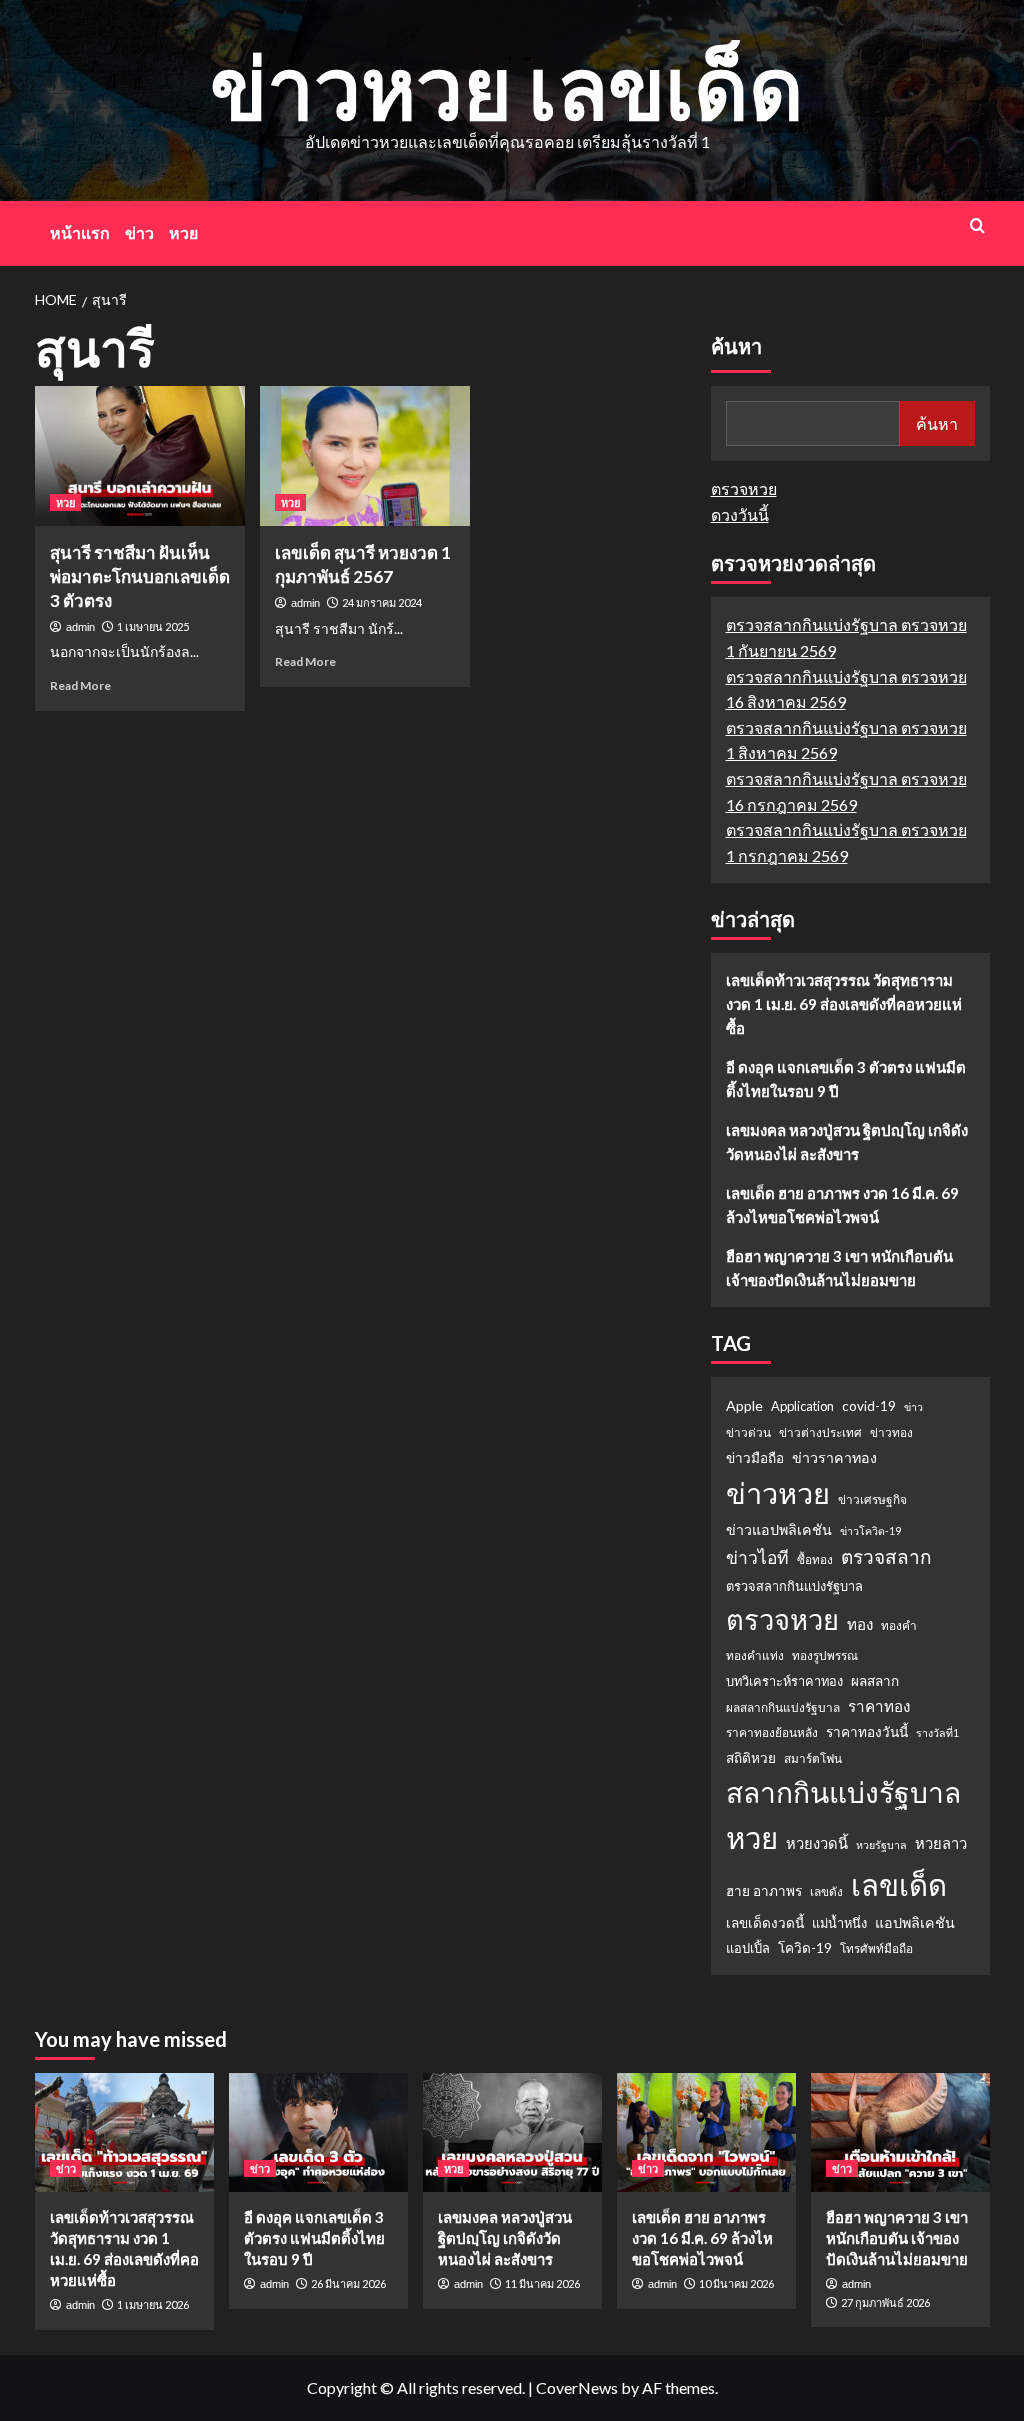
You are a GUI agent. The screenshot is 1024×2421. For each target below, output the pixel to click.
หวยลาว (941, 1843)
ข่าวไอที (757, 1557)
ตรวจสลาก (886, 1556)
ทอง (860, 1624)
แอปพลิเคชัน (915, 1922)
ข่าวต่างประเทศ (820, 1432)
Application (802, 1406)
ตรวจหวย (744, 488)
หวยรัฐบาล (881, 1844)
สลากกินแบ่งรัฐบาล (843, 1792)
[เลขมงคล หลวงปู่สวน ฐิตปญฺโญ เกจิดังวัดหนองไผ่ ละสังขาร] (512, 2132)
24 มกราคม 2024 (382, 602)
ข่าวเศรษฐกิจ (872, 1499)
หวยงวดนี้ (817, 1843)
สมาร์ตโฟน (813, 1758)
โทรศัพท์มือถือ (876, 1948)
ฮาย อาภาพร (764, 1891)
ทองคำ (899, 1625)
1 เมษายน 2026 (153, 2304)
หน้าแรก (80, 232)
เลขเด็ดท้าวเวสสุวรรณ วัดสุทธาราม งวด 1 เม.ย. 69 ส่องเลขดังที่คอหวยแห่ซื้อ (844, 1004)
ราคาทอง (879, 1706)
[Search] (977, 225)
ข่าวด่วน (748, 1432)
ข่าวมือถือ (755, 1458)
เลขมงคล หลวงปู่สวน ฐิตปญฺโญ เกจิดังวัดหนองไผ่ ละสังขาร (847, 1142)
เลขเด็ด (899, 1884)
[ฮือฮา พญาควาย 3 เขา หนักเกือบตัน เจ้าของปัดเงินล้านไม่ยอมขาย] (900, 2132)
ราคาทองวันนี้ (867, 1732)
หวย (183, 232)
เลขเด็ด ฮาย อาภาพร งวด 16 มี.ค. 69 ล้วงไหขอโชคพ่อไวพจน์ (842, 1205)
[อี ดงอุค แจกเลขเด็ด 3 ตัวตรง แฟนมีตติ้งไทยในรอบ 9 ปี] (318, 2132)
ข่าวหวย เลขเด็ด (507, 86)
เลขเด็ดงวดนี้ (765, 1923)
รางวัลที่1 (937, 1732)
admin (80, 627)
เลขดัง (826, 1891)
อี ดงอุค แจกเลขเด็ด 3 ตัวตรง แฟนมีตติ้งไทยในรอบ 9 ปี (846, 1079)
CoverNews (577, 2387)
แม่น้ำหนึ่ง (839, 1923)
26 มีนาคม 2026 (348, 2283)
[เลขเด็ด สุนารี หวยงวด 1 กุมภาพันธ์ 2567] (365, 456)
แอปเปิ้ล (748, 1948)
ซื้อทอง (815, 1559)
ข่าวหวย (778, 1492)
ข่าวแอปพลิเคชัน (779, 1529)
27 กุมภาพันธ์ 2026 (885, 2302)
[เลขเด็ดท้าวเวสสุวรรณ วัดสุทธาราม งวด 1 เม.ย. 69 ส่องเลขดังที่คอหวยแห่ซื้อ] (124, 2132)
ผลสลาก (875, 1681)
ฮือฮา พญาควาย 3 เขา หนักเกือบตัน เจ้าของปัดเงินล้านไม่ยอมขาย (839, 1268)
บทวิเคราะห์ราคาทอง (784, 1681)
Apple (744, 1405)
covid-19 (869, 1406)
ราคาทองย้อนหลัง (772, 1732)
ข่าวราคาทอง (834, 1457)
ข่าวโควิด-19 (870, 1530)
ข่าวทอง (891, 1432)
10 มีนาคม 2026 (736, 2283)
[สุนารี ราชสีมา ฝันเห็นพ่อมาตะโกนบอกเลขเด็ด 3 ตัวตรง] (140, 456)
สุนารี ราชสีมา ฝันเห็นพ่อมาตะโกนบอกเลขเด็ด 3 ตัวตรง (140, 576)
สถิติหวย (751, 1758)
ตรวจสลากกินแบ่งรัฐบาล (794, 1586)
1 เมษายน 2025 (153, 626)
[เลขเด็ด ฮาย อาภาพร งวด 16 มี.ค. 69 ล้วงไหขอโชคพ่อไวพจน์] (706, 2132)
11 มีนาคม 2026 (542, 2283)
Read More (80, 685)
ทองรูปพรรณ (825, 1655)
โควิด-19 (805, 1948)
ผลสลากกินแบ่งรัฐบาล (783, 1707)
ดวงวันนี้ (740, 514)
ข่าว (139, 232)
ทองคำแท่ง (755, 1655)
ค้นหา (736, 347)
